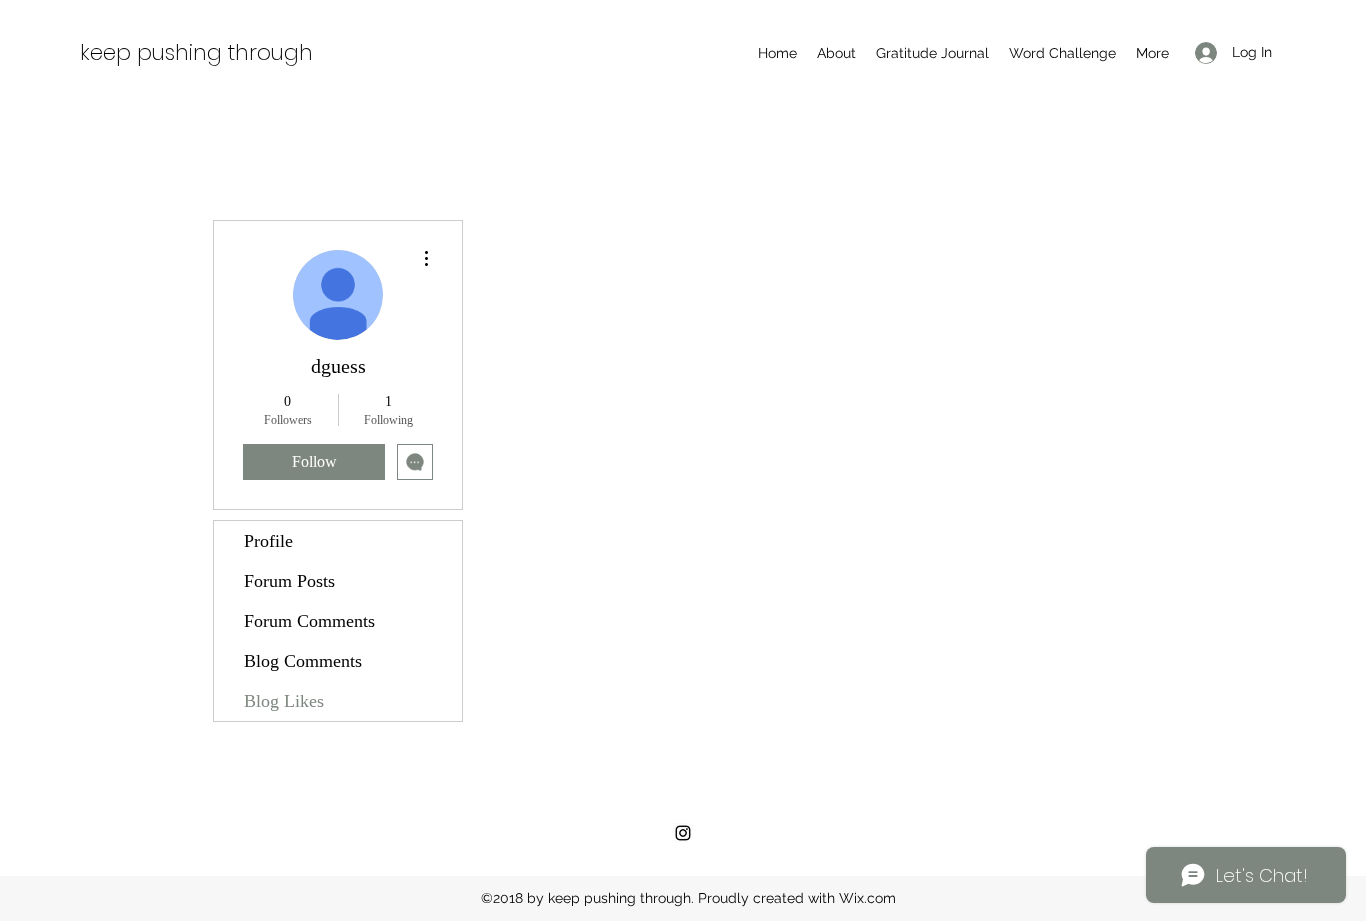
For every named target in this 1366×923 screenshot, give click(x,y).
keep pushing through (196, 52)
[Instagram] (683, 833)
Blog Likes (284, 701)
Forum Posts (289, 581)
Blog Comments (303, 661)
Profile (268, 541)
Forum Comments (309, 621)
